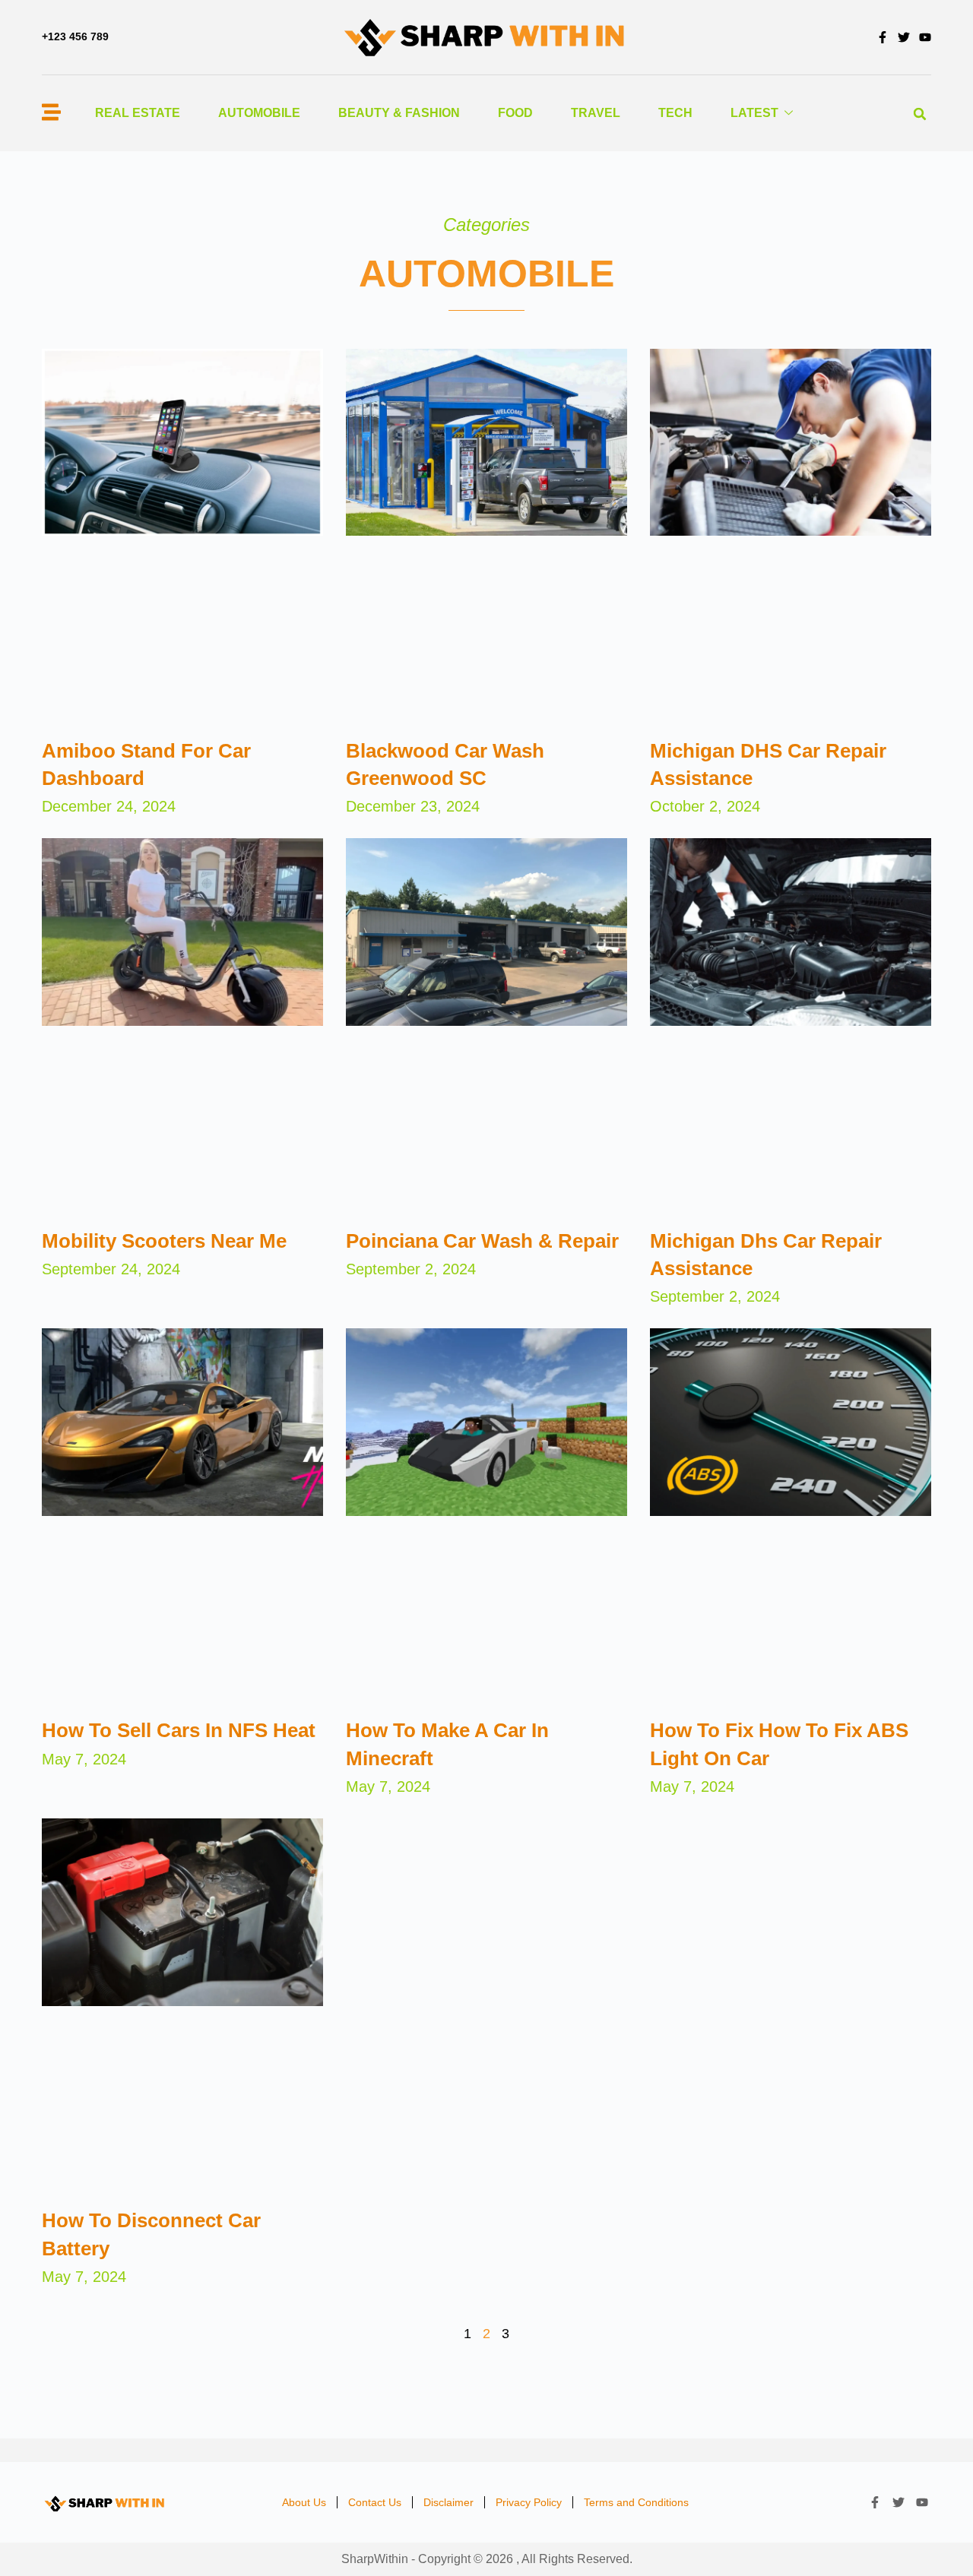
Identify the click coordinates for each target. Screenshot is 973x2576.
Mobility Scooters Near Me (164, 1241)
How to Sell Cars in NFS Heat (179, 1730)
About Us (304, 2502)
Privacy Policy (529, 2502)
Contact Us (375, 2502)
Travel (596, 113)
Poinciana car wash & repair (482, 1241)
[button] (920, 114)
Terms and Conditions (636, 2502)
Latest (754, 113)
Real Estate (138, 113)
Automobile (259, 113)
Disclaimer (448, 2502)
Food (515, 113)
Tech (675, 113)
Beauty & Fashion (399, 113)
